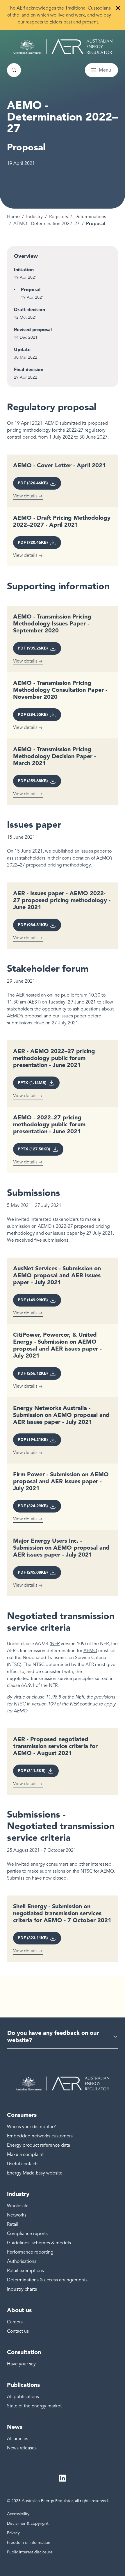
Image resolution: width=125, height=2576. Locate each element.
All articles (18, 2439)
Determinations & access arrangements (47, 2280)
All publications (23, 2397)
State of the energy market (34, 2406)
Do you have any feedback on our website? (53, 2036)
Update (22, 350)
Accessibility (18, 2514)
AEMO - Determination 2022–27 (47, 224)
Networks (17, 2215)
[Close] (118, 8)
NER (55, 1644)
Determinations (90, 217)
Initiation (24, 270)
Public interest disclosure (30, 2552)
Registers (59, 217)
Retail (13, 2224)
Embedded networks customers (40, 2136)
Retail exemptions (25, 2271)
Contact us (18, 2331)
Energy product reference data (39, 2145)
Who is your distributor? (31, 2127)
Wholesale (18, 2206)
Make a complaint (25, 2154)
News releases (22, 2448)
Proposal (31, 290)
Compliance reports (27, 2234)
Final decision (29, 370)
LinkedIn (63, 2478)
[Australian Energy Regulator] (63, 47)
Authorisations (22, 2261)
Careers (15, 2322)
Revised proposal (33, 330)
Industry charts (22, 2289)
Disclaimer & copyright (28, 2523)
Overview (26, 256)
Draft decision (30, 310)
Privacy (13, 2533)
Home (13, 217)
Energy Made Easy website (35, 2173)
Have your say (21, 2364)
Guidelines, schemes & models (39, 2243)
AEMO (52, 423)
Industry (34, 217)
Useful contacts (23, 2164)
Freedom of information (29, 2543)
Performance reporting (30, 2252)
